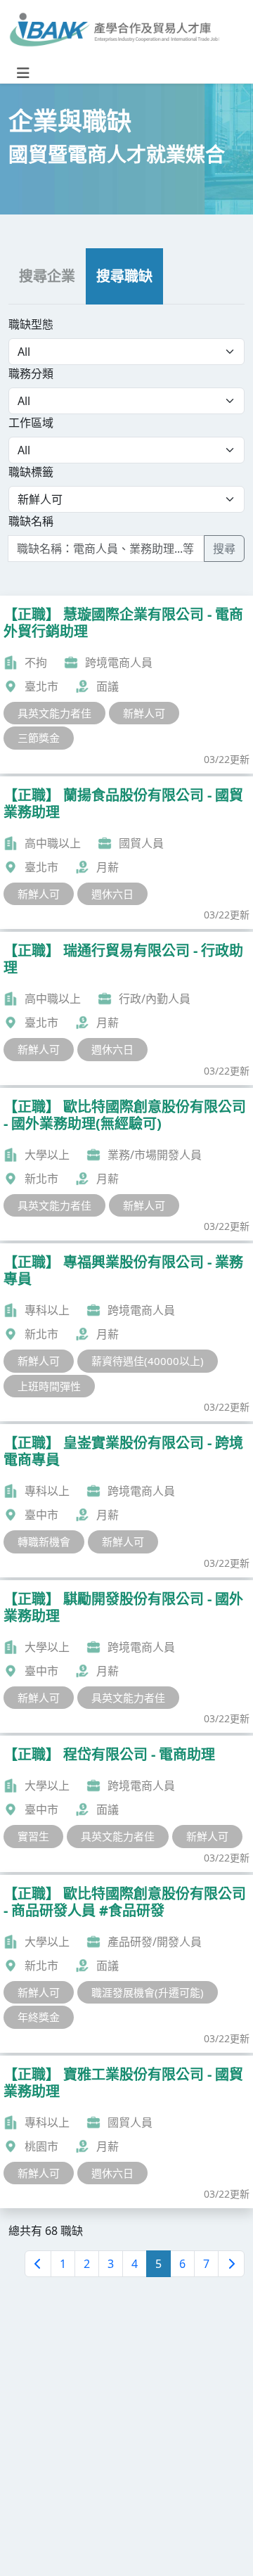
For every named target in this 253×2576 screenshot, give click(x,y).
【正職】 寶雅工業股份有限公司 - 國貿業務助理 (123, 2083)
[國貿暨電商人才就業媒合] (114, 32)
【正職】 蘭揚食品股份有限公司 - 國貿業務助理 (123, 803)
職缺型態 (31, 324)
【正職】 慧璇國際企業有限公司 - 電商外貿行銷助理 (123, 623)
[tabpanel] (126, 439)
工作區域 (31, 423)
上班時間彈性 (49, 1386)
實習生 (33, 1836)
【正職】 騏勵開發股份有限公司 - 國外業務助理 (123, 1607)
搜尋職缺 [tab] (124, 276)
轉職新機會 (44, 1542)
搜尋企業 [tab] (47, 276)
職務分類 (31, 373)
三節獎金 (39, 738)
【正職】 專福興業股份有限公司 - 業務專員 (123, 1270)
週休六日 (112, 894)
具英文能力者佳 (54, 713)
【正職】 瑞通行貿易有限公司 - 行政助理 (123, 959)
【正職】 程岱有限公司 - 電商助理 (109, 1754)
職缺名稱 (31, 521)
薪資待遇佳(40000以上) (148, 1361)
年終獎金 (39, 2017)
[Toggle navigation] (23, 73)
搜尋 (224, 549)
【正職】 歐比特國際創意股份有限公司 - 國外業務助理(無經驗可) (125, 1115)
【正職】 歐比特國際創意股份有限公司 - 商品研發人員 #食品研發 (125, 1902)
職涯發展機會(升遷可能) (148, 1992)
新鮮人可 (144, 713)
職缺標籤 (31, 472)
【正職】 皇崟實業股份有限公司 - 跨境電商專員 (123, 1451)
